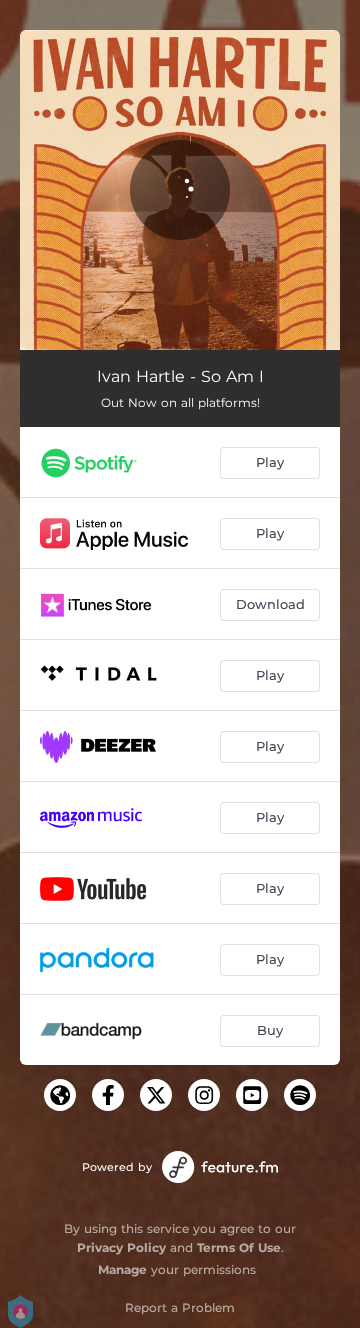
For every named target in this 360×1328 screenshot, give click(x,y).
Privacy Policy (121, 1247)
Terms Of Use (239, 1247)
